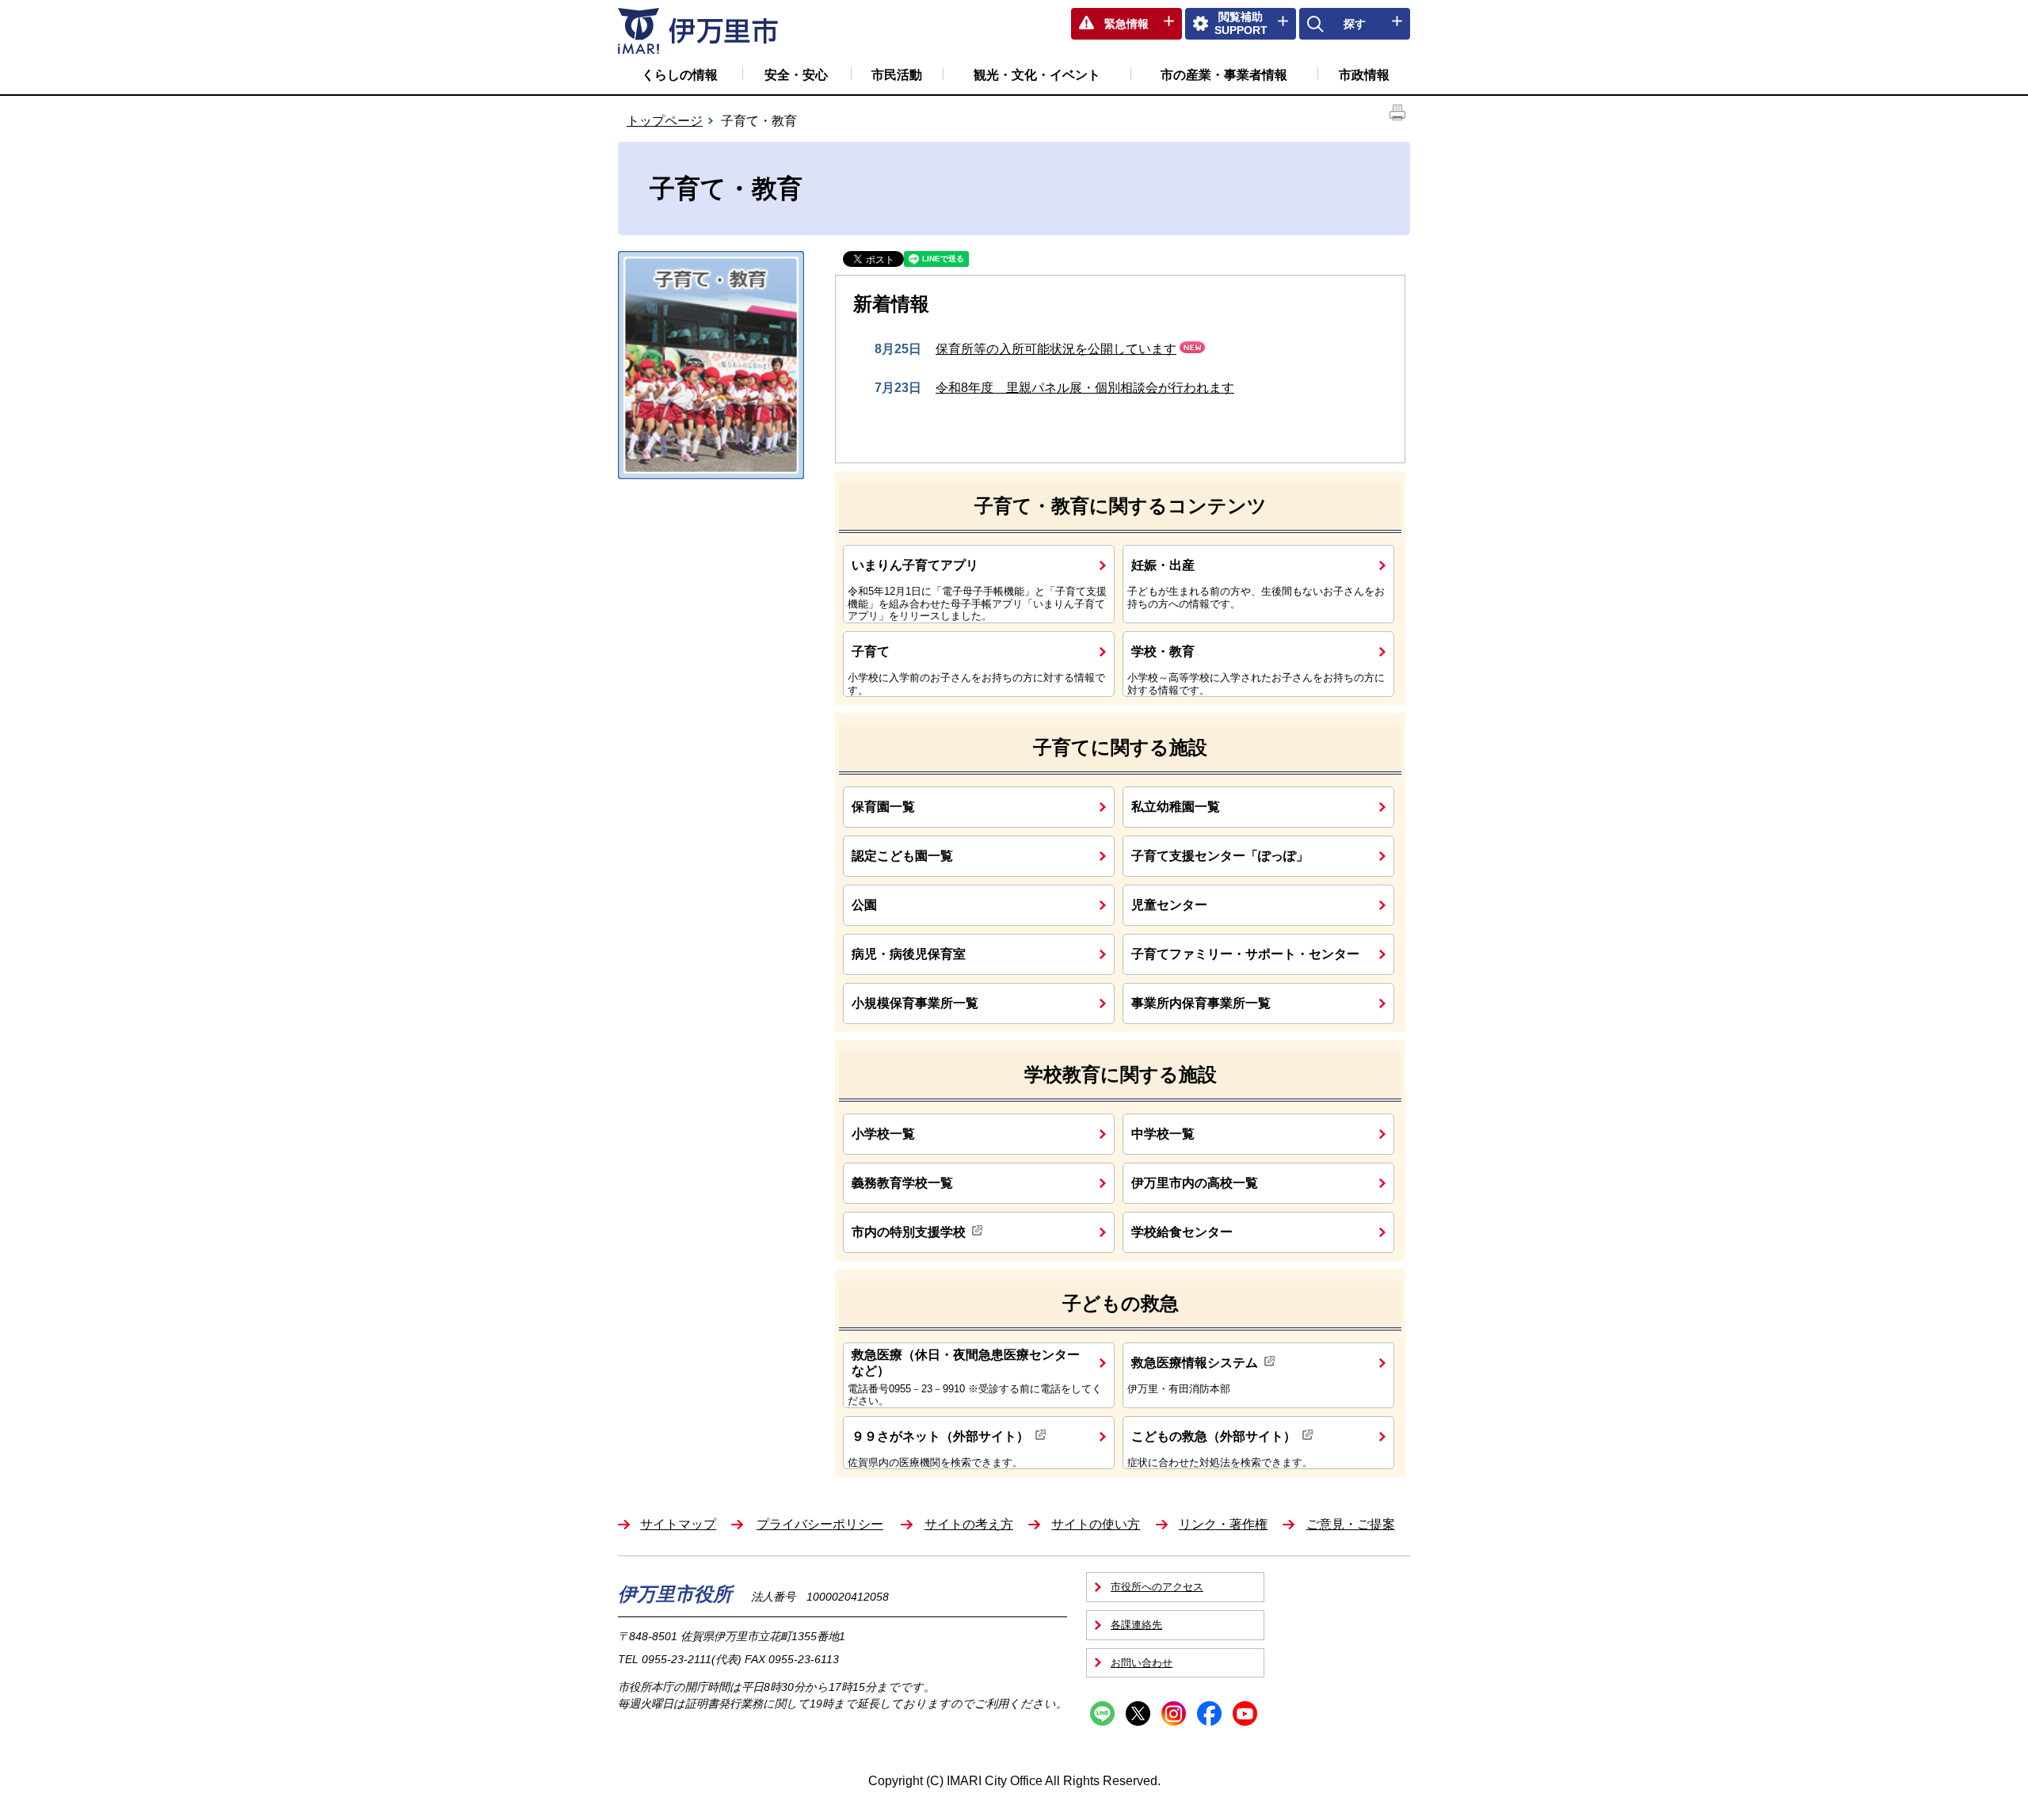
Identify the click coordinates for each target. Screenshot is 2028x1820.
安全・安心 (796, 75)
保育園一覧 (883, 806)
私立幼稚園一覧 (1176, 806)
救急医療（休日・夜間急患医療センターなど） (966, 1362)
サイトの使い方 (1096, 1524)
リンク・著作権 (1223, 1524)
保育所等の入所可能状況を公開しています (1056, 349)
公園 (864, 904)
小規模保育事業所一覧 (915, 1003)
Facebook (1209, 1713)
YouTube (1245, 1713)
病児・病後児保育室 (909, 954)
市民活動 (897, 75)
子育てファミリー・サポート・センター (1245, 954)
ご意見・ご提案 (1351, 1524)
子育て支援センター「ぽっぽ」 (1220, 855)
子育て (871, 651)
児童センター (1169, 904)
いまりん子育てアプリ (915, 565)
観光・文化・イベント (1037, 75)
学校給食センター (1182, 1232)
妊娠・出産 (1163, 565)
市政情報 (1364, 75)
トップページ (665, 121)
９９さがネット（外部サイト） (940, 1436)
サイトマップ (678, 1524)
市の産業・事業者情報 (1224, 75)
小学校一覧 (883, 1133)
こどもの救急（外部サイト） (1214, 1436)
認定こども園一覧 (902, 855)
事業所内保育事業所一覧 (1201, 1003)
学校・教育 (1163, 651)
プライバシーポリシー (820, 1524)
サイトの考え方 (969, 1524)
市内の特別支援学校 (909, 1232)
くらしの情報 (680, 75)
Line (1102, 1713)
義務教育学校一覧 (902, 1182)
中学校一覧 (1163, 1133)
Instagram (1174, 1713)
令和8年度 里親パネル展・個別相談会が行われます (1085, 388)
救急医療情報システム (1195, 1362)
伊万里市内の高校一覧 (1195, 1182)
